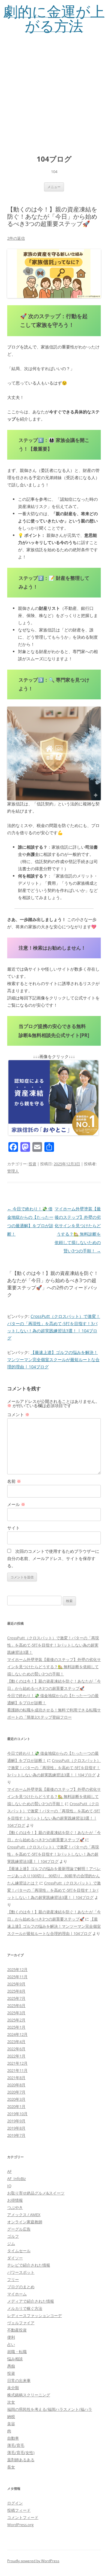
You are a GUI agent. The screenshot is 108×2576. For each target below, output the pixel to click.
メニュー (54, 187)
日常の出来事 (19, 2380)
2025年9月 (16, 1984)
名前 (14, 1481)
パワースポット (21, 2272)
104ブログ (54, 159)
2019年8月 (16, 2128)
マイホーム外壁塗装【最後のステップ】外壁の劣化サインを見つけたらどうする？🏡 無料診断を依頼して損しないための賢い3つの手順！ (54, 1667)
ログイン (15, 2503)
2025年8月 (16, 1991)
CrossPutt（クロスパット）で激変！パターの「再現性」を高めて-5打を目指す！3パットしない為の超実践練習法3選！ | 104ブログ (54, 1768)
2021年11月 (17, 2070)
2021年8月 (16, 2078)
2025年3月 (16, 2013)
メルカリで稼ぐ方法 (25, 2308)
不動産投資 (17, 2330)
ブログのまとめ (21, 2287)
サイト (13, 1528)
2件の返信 (16, 238)
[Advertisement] (54, 90)
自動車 (13, 2438)
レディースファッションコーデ (34, 2316)
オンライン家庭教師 (25, 2222)
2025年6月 (16, 2006)
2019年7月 (16, 2135)
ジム (11, 2243)
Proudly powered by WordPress (33, 2561)
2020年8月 (16, 2085)
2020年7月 (16, 2092)
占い (11, 2344)
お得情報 (15, 2200)
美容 (11, 2424)
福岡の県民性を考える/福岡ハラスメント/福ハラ (50, 2409)
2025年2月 (16, 2020)
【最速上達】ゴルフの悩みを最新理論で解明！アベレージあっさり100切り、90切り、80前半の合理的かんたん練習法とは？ (54, 1876)
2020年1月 (16, 2106)
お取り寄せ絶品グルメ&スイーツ (36, 2193)
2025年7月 (16, 1998)
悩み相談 (15, 2359)
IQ (9, 2186)
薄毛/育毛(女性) (21, 2453)
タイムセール (19, 2251)
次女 (11, 2402)
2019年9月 (16, 2121)
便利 (11, 2337)
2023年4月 (16, 2042)
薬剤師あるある (21, 2460)
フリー (13, 2279)
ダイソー (15, 2258)
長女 (11, 2467)
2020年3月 (16, 2099)
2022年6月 (16, 2049)
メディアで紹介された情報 (31, 2301)
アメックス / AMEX (24, 2215)
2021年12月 (17, 2063)
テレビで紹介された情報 (29, 2265)
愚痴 (11, 2366)
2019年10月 (17, 2114)
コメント (18, 1414)
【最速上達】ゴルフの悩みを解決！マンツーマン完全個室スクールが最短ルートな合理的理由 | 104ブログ (53, 1359)
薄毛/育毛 (16, 2445)
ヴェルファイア (21, 2323)
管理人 (13, 1171)
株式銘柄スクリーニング (29, 2395)
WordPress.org (20, 2525)
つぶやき (15, 2207)
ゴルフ (13, 2236)
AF (9, 2171)
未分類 (13, 2388)
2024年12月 (17, 2034)
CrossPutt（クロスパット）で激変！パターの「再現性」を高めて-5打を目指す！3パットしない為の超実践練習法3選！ (53, 1645)
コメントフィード (23, 2517)
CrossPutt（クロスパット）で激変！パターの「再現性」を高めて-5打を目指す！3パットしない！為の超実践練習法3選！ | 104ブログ (53, 1854)
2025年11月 (17, 1977)
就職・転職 (17, 2352)
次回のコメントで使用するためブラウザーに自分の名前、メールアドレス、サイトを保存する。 (53, 1558)
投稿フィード (19, 2510)
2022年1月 (16, 2056)
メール (16, 1504)
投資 (32, 1164)
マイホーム (17, 2294)
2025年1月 (16, 2027)
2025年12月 (17, 1969)
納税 (11, 2416)
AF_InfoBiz (16, 2179)
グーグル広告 (19, 2229)
